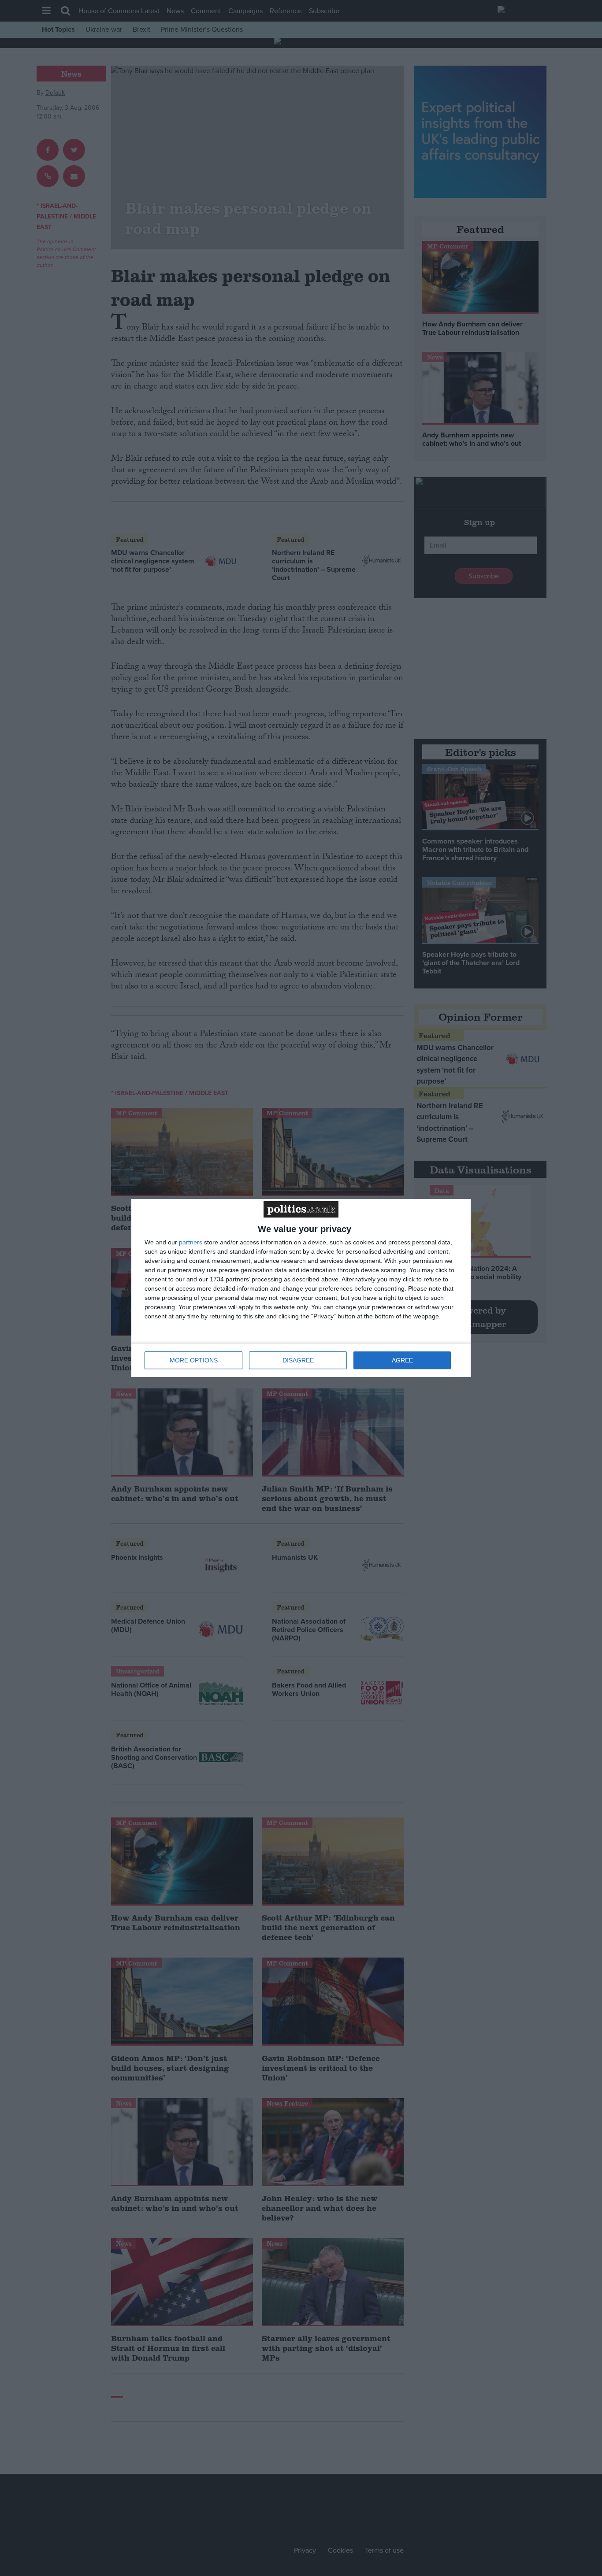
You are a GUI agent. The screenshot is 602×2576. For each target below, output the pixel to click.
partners (191, 1242)
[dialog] (301, 1288)
